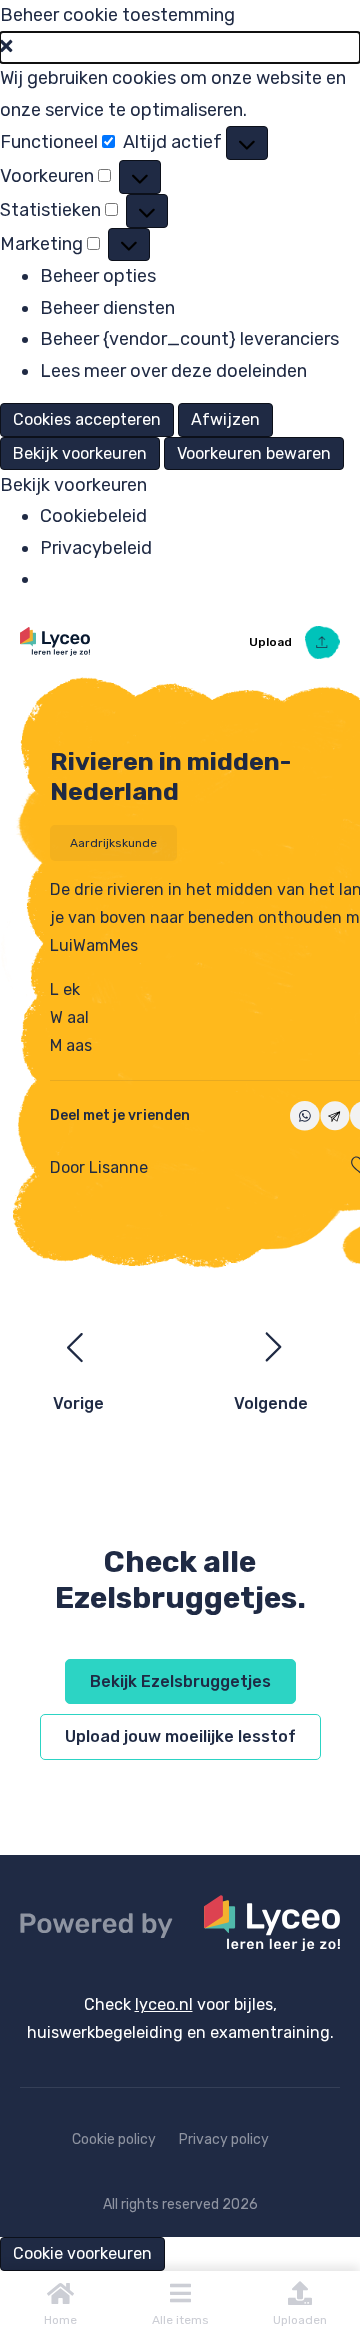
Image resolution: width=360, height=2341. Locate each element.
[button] (180, 48)
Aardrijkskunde (113, 843)
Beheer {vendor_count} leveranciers (189, 339)
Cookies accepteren (87, 419)
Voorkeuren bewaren (254, 453)
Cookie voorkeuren (82, 2253)
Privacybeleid (96, 548)
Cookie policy (114, 2139)
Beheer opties (98, 276)
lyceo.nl (164, 2004)
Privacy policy (224, 2139)
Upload (272, 642)
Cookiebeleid (93, 516)
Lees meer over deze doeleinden (173, 371)
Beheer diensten (107, 308)
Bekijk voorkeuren (80, 453)
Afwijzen (225, 419)
